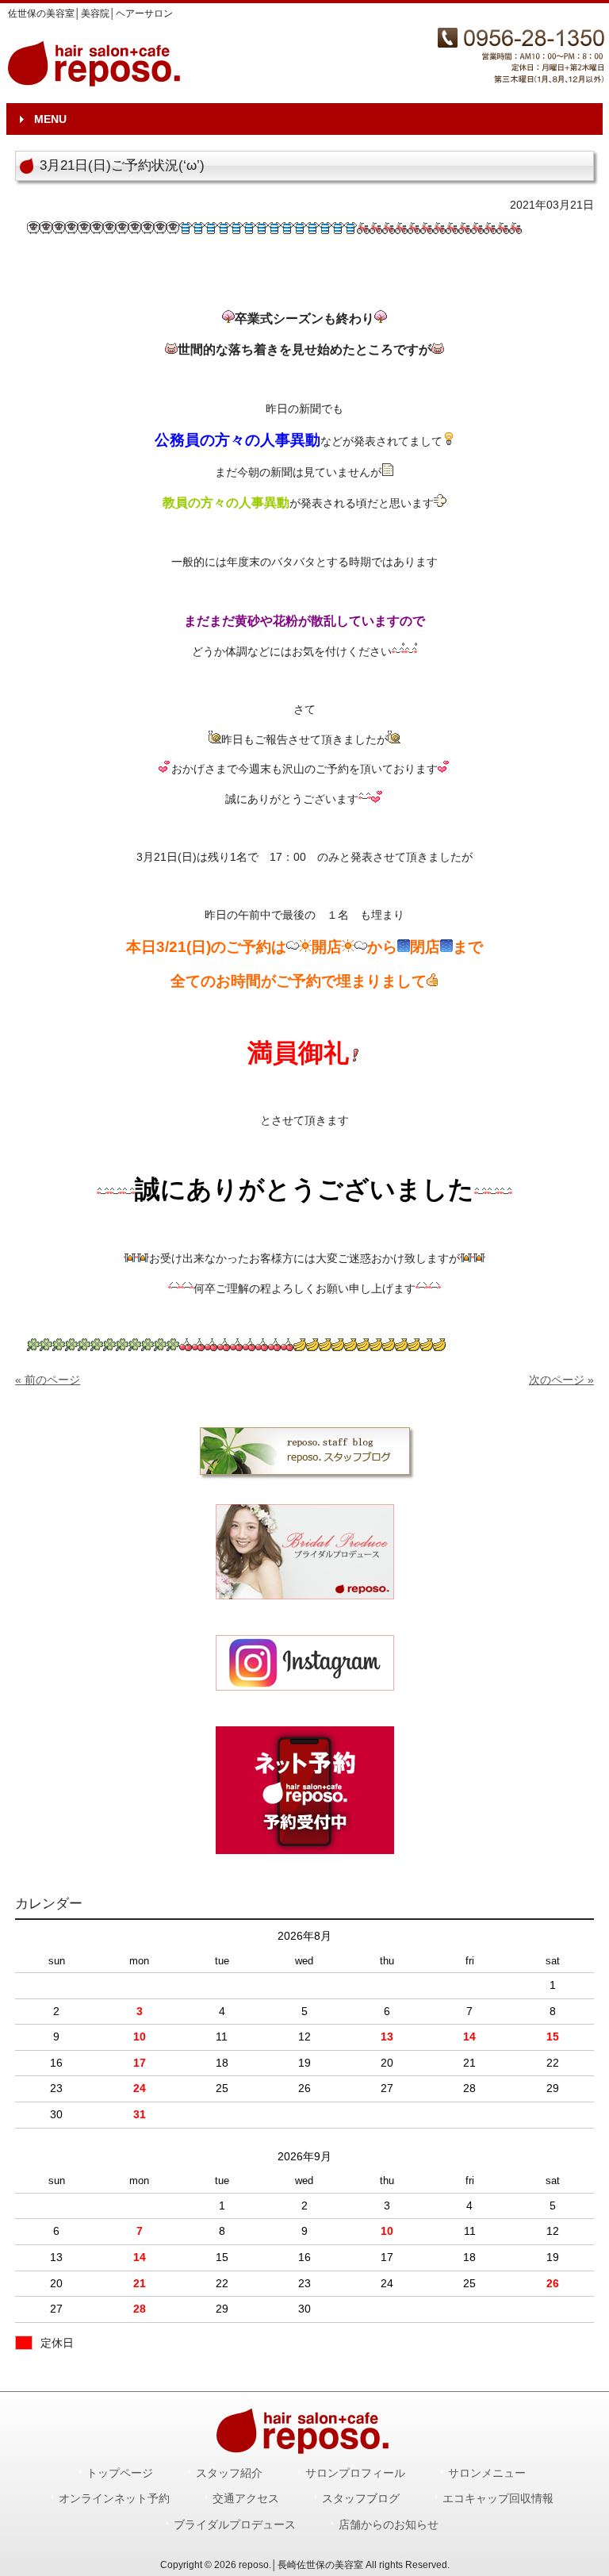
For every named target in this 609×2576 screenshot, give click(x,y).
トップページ (120, 2473)
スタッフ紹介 (229, 2473)
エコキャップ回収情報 (498, 2499)
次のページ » (561, 1380)
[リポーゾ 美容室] (304, 1663)
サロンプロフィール (355, 2473)
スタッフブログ (361, 2499)
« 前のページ (48, 1380)
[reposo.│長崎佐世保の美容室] (96, 81)
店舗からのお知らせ (389, 2525)
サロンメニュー (487, 2473)
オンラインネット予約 (114, 2499)
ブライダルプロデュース (235, 2525)
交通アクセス (246, 2499)
